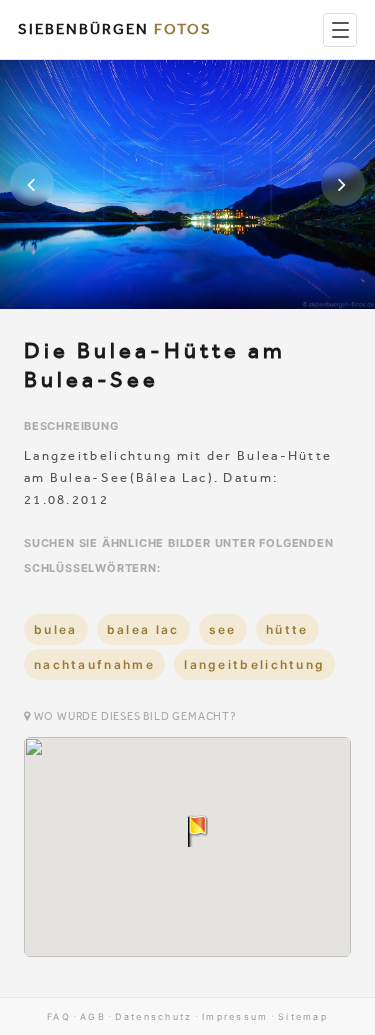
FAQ (59, 1016)
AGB (93, 1016)
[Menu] (340, 30)
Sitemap (303, 1016)
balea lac (143, 629)
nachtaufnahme (94, 664)
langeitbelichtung (254, 664)
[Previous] (32, 184)
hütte (287, 629)
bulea (56, 629)
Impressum (235, 1016)
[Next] (343, 184)
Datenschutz (153, 1016)
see (223, 629)
